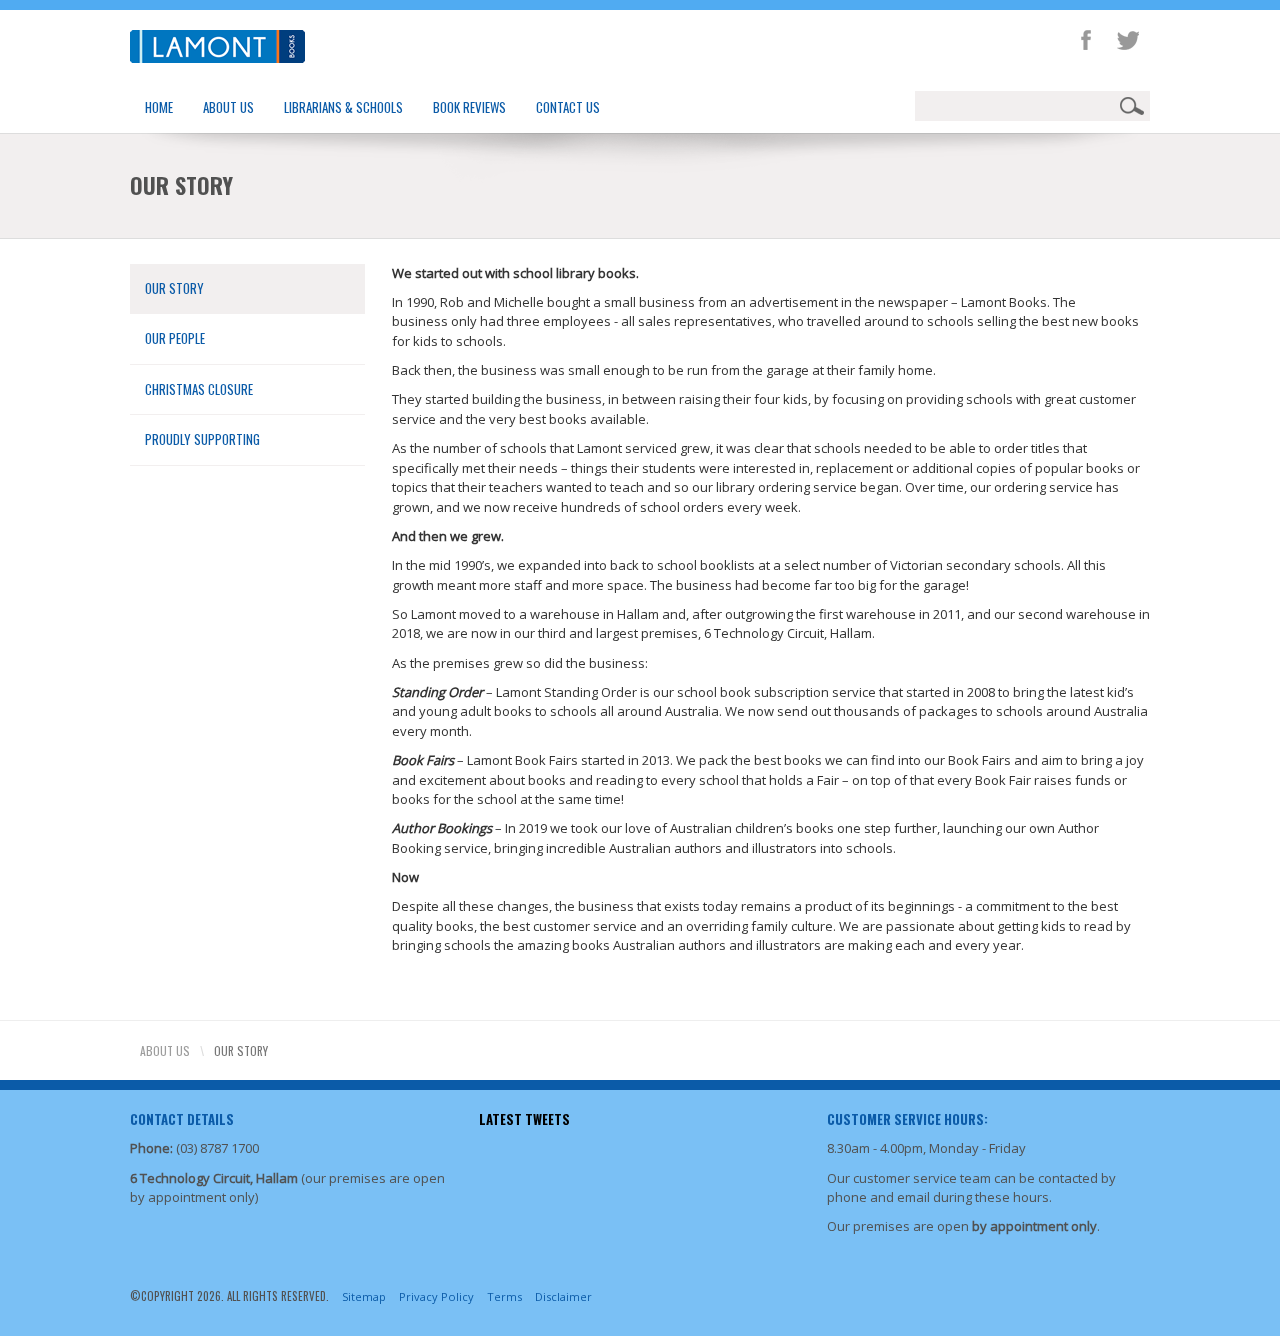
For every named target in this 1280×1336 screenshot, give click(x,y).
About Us (228, 107)
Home (159, 107)
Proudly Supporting (202, 439)
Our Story (174, 288)
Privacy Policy (436, 1296)
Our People (175, 338)
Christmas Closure (199, 389)
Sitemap (364, 1296)
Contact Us (568, 107)
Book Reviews (469, 107)
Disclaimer (563, 1296)
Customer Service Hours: (907, 1119)
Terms (504, 1296)
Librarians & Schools (343, 107)
